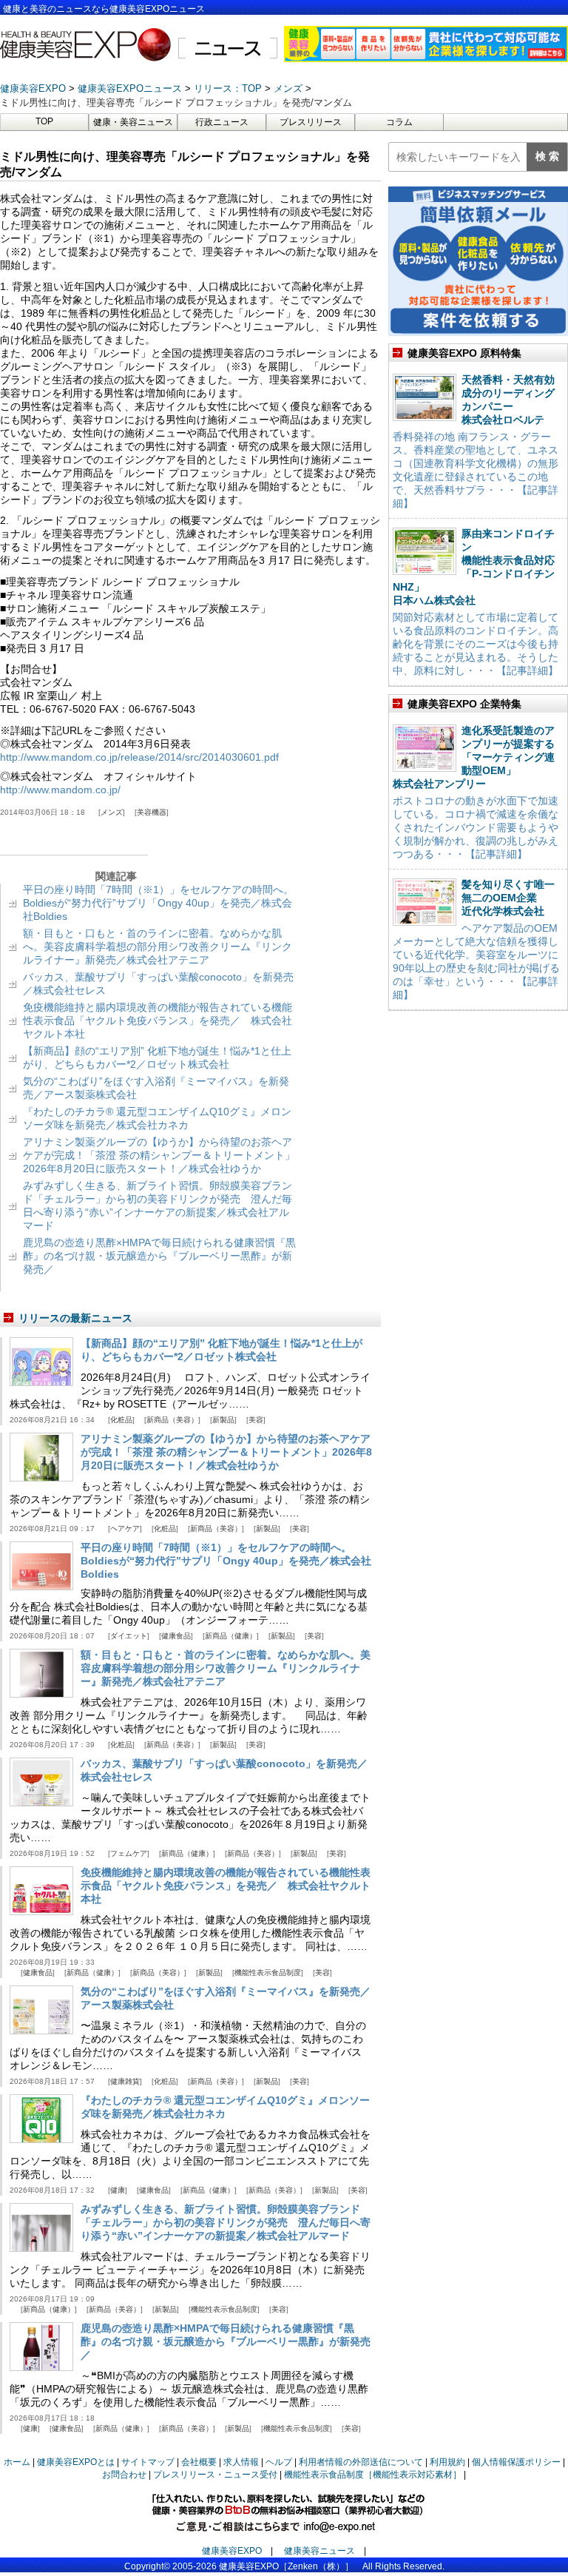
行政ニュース (222, 122)
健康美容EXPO (232, 2551)
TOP (44, 121)
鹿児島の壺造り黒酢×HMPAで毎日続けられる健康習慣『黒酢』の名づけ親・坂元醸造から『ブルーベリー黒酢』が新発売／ (159, 1256)
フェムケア (129, 1853)
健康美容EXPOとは (76, 2462)
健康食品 (176, 1636)
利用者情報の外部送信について (361, 2462)
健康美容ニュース (319, 2551)
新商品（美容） (172, 1420)
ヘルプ (279, 2462)
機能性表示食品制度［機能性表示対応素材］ (373, 2475)
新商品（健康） (231, 1636)
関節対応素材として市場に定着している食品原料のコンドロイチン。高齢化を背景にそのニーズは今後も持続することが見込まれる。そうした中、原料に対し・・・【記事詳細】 (476, 644)
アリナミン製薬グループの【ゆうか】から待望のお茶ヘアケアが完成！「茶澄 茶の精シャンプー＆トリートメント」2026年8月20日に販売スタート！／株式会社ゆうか (159, 1155)
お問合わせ (124, 2475)
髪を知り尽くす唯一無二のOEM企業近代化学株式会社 (508, 898)
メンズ (112, 812)
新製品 (223, 1420)
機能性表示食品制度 (268, 1973)
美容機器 (152, 812)
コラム (399, 122)
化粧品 (121, 1420)
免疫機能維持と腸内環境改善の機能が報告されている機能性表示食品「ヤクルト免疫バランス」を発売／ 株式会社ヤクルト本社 (158, 1020)
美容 (256, 1420)
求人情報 (241, 2462)
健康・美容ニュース (133, 122)
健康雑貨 (125, 2081)
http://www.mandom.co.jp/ (60, 790)
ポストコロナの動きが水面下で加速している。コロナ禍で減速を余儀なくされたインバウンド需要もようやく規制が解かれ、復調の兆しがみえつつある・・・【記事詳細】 (476, 827)
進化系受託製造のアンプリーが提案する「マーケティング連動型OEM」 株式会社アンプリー (474, 757)
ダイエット (129, 1636)
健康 (118, 2190)
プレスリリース (311, 122)
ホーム (17, 2462)
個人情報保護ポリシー (516, 2462)
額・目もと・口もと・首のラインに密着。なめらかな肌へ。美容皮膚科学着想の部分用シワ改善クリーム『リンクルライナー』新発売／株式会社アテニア (158, 946)
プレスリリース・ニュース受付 (215, 2475)
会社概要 (199, 2462)
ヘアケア (125, 1529)
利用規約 (447, 2462)
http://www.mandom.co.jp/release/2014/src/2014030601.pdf (139, 757)
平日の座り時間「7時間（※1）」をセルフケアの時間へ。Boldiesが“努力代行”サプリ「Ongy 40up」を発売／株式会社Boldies (158, 903)
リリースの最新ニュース (75, 1318)
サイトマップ (148, 2462)
